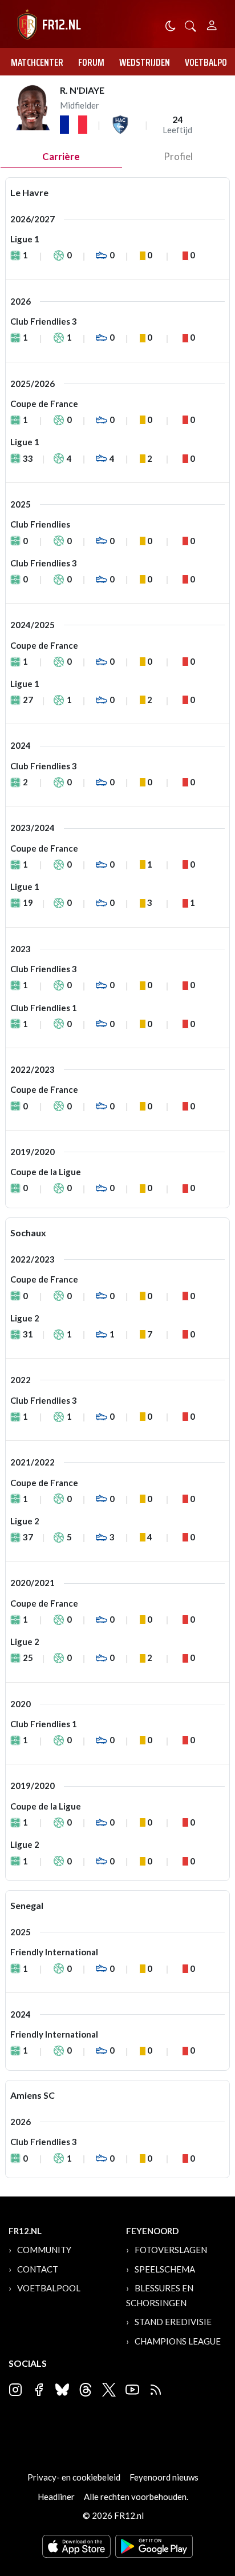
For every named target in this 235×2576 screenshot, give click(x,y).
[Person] (212, 24)
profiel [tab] (178, 156)
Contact (38, 2269)
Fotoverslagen (171, 2250)
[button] (191, 25)
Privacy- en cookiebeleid (74, 2477)
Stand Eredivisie (173, 2322)
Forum (91, 62)
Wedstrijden (145, 62)
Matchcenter (37, 62)
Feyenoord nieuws (164, 2477)
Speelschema (165, 2269)
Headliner (56, 2497)
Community (44, 2250)
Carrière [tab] (61, 156)
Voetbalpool (49, 2288)
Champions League (178, 2341)
